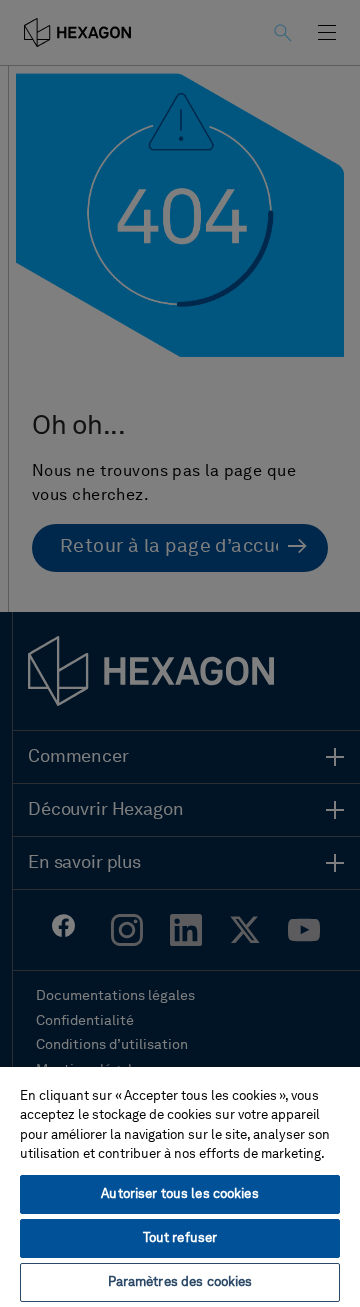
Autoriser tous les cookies (179, 1194)
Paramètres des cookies (180, 1282)
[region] (180, 1186)
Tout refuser (180, 1238)
